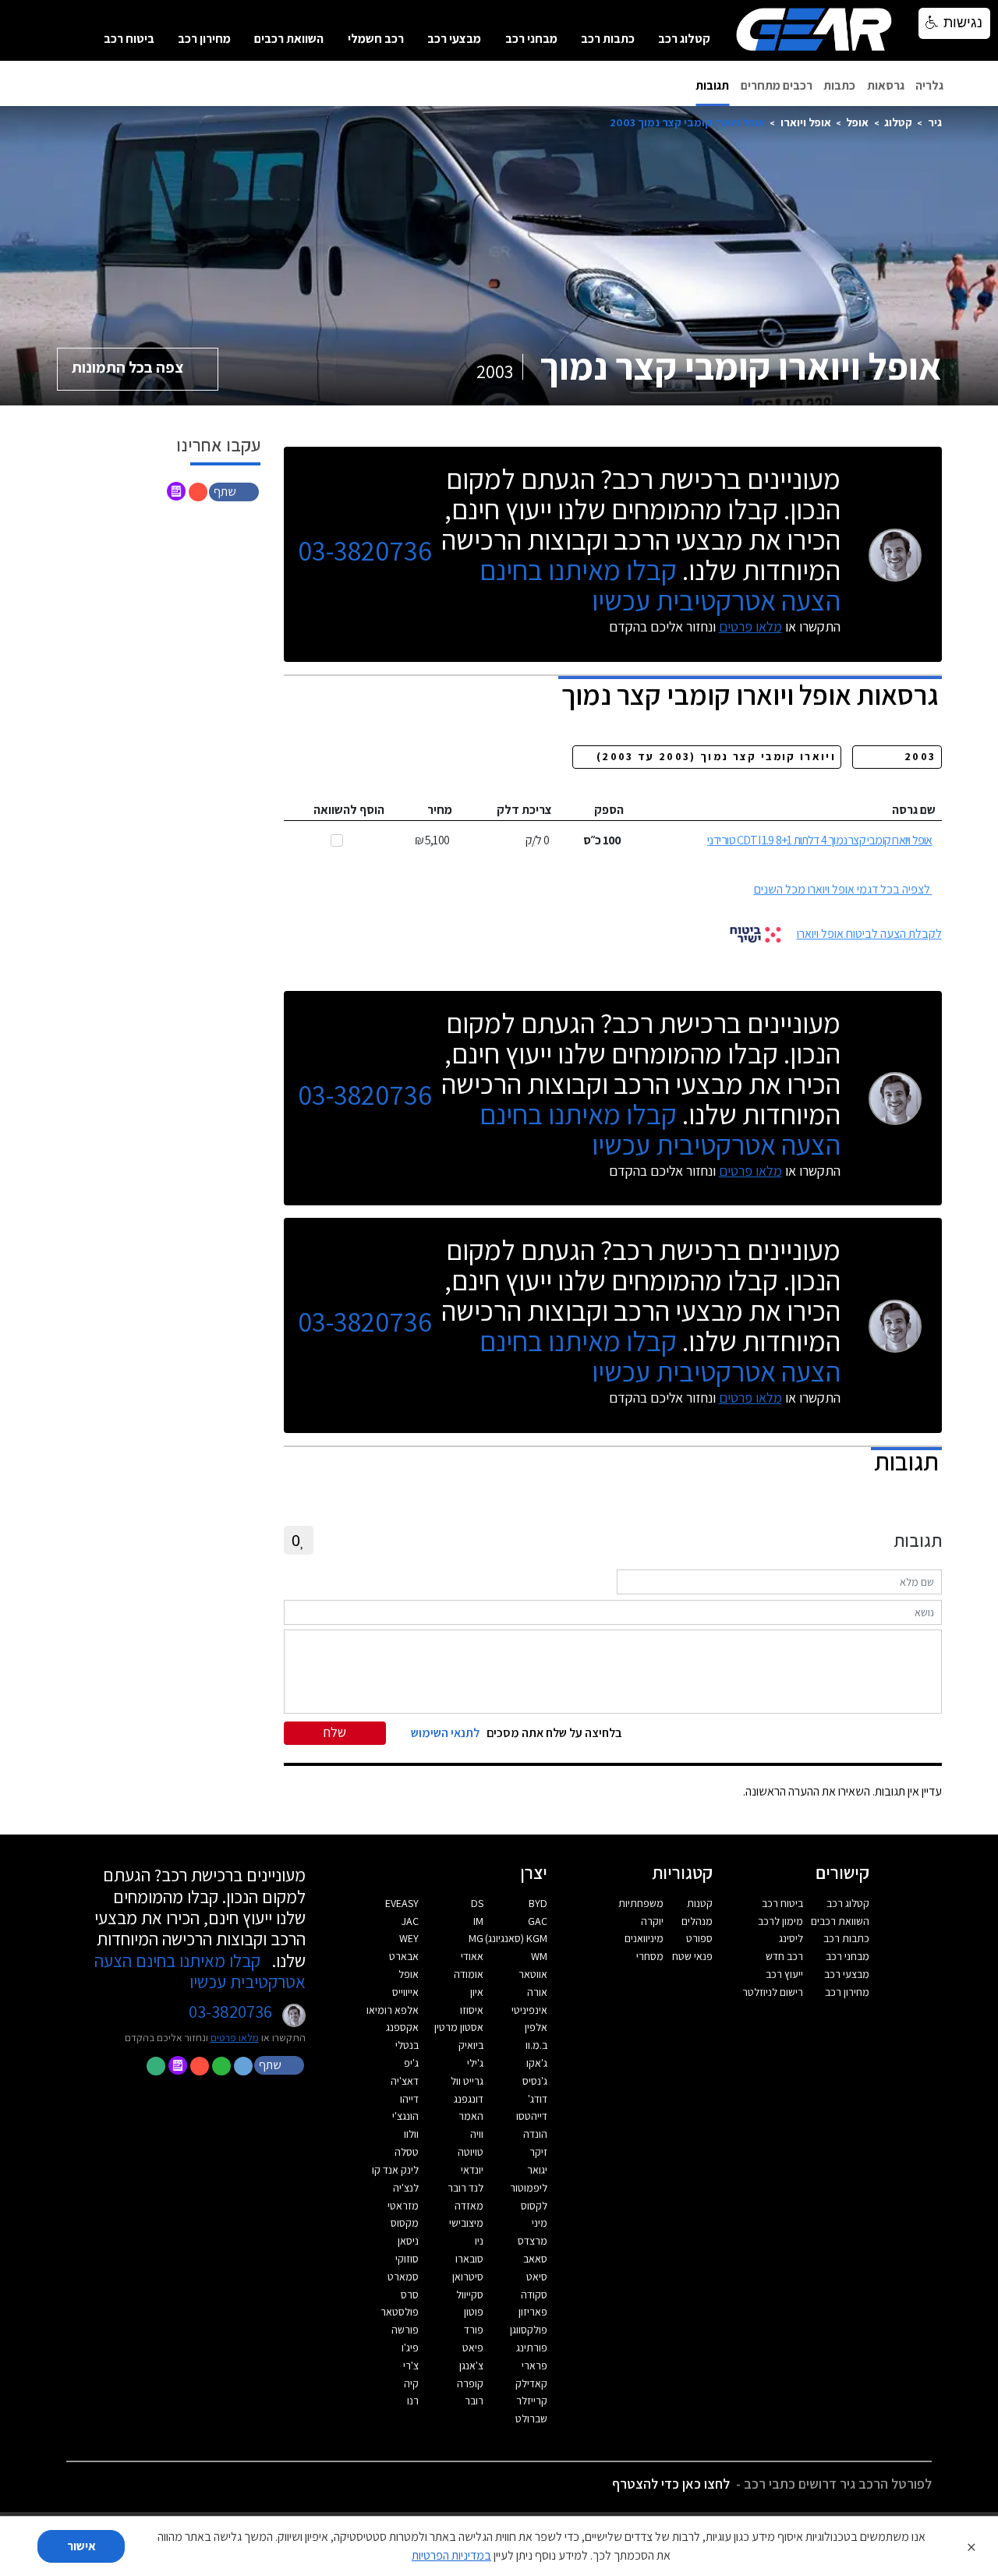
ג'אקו (537, 2063)
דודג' (538, 2099)
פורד (474, 2330)
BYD (538, 1903)
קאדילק (531, 2383)
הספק (609, 810)
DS (477, 1903)
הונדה (535, 2134)
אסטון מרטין (459, 2027)
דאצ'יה (405, 2081)
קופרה (470, 2383)
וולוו (411, 2134)
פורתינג (532, 2348)
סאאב (535, 2259)
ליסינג (791, 1938)
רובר (474, 2401)
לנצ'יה (406, 2188)
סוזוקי (407, 2259)
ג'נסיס (535, 2081)
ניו (479, 2241)
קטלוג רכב (684, 39)
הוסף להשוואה (349, 810)
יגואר (537, 2170)
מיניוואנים (644, 1938)
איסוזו (472, 2010)
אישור (81, 2546)
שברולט (531, 2419)
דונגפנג (469, 2099)
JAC (410, 1921)
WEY (409, 1938)
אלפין (536, 2027)
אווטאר (533, 1974)
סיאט (537, 2277)
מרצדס (533, 2241)
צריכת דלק (524, 810)
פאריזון (533, 2312)
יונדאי (472, 2170)
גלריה (929, 85)
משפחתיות (641, 1903)
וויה (477, 2134)
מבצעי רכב (454, 39)
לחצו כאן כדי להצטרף (671, 2484)
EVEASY (402, 1903)
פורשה (405, 2330)
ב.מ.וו (536, 2045)
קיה (411, 2383)
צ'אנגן (471, 2365)
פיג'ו (410, 2348)
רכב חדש (784, 1956)
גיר (935, 122)
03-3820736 (365, 551)
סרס (410, 2295)
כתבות (839, 85)
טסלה (407, 2152)
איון (477, 1992)
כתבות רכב (608, 39)
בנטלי (407, 2045)
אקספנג (402, 2027)
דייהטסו (532, 2116)
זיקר (538, 2152)
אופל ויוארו (806, 122)
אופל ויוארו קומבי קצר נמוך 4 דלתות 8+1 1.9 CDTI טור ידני (819, 840)
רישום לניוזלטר (773, 1992)
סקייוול (470, 2295)
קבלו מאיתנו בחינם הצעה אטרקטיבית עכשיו (660, 585)
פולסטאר (400, 2312)
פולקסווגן (529, 2330)
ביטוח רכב (129, 39)
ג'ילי (475, 2063)
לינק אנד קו (395, 2170)
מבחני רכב (531, 39)
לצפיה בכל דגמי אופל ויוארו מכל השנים (842, 889)
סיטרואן (468, 2277)
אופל (857, 122)
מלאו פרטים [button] (235, 2037)
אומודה (469, 1974)
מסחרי (650, 1956)
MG (476, 1938)
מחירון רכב (204, 39)
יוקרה (652, 1921)
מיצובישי (466, 2223)
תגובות (712, 85)
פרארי (534, 2365)
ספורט (699, 1938)
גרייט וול (467, 2081)
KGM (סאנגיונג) (516, 1938)
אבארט (404, 1956)
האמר (471, 2116)
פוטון (474, 2312)
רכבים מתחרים (777, 85)
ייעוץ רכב (784, 1974)
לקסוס (534, 2206)
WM (539, 1956)
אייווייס (405, 1992)
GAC (538, 1921)
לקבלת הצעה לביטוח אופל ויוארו (869, 934)
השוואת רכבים (289, 39)
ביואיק (471, 2045)
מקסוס (405, 2223)
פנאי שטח (692, 1956)
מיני (540, 2223)
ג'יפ (411, 2063)
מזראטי (403, 2206)
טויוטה (471, 2152)
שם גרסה (914, 810)
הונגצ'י (405, 2116)
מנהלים (697, 1921)
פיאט (473, 2348)
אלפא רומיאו (393, 2010)
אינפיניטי (529, 2010)
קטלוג (898, 122)
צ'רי (411, 2365)
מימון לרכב (780, 1921)
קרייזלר (532, 2401)
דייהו (409, 2099)
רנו (413, 2401)
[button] (235, 491)
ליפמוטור (529, 2188)
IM (478, 1921)
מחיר (440, 810)
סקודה (534, 2295)
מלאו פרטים (750, 626)
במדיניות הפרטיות (451, 2555)
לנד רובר (465, 2188)
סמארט (403, 2277)
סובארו (469, 2259)
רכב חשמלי (376, 39)
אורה (537, 1992)
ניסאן (408, 2241)
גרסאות (886, 85)
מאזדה (469, 2206)
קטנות (700, 1903)
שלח (335, 1732)
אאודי (472, 1956)
